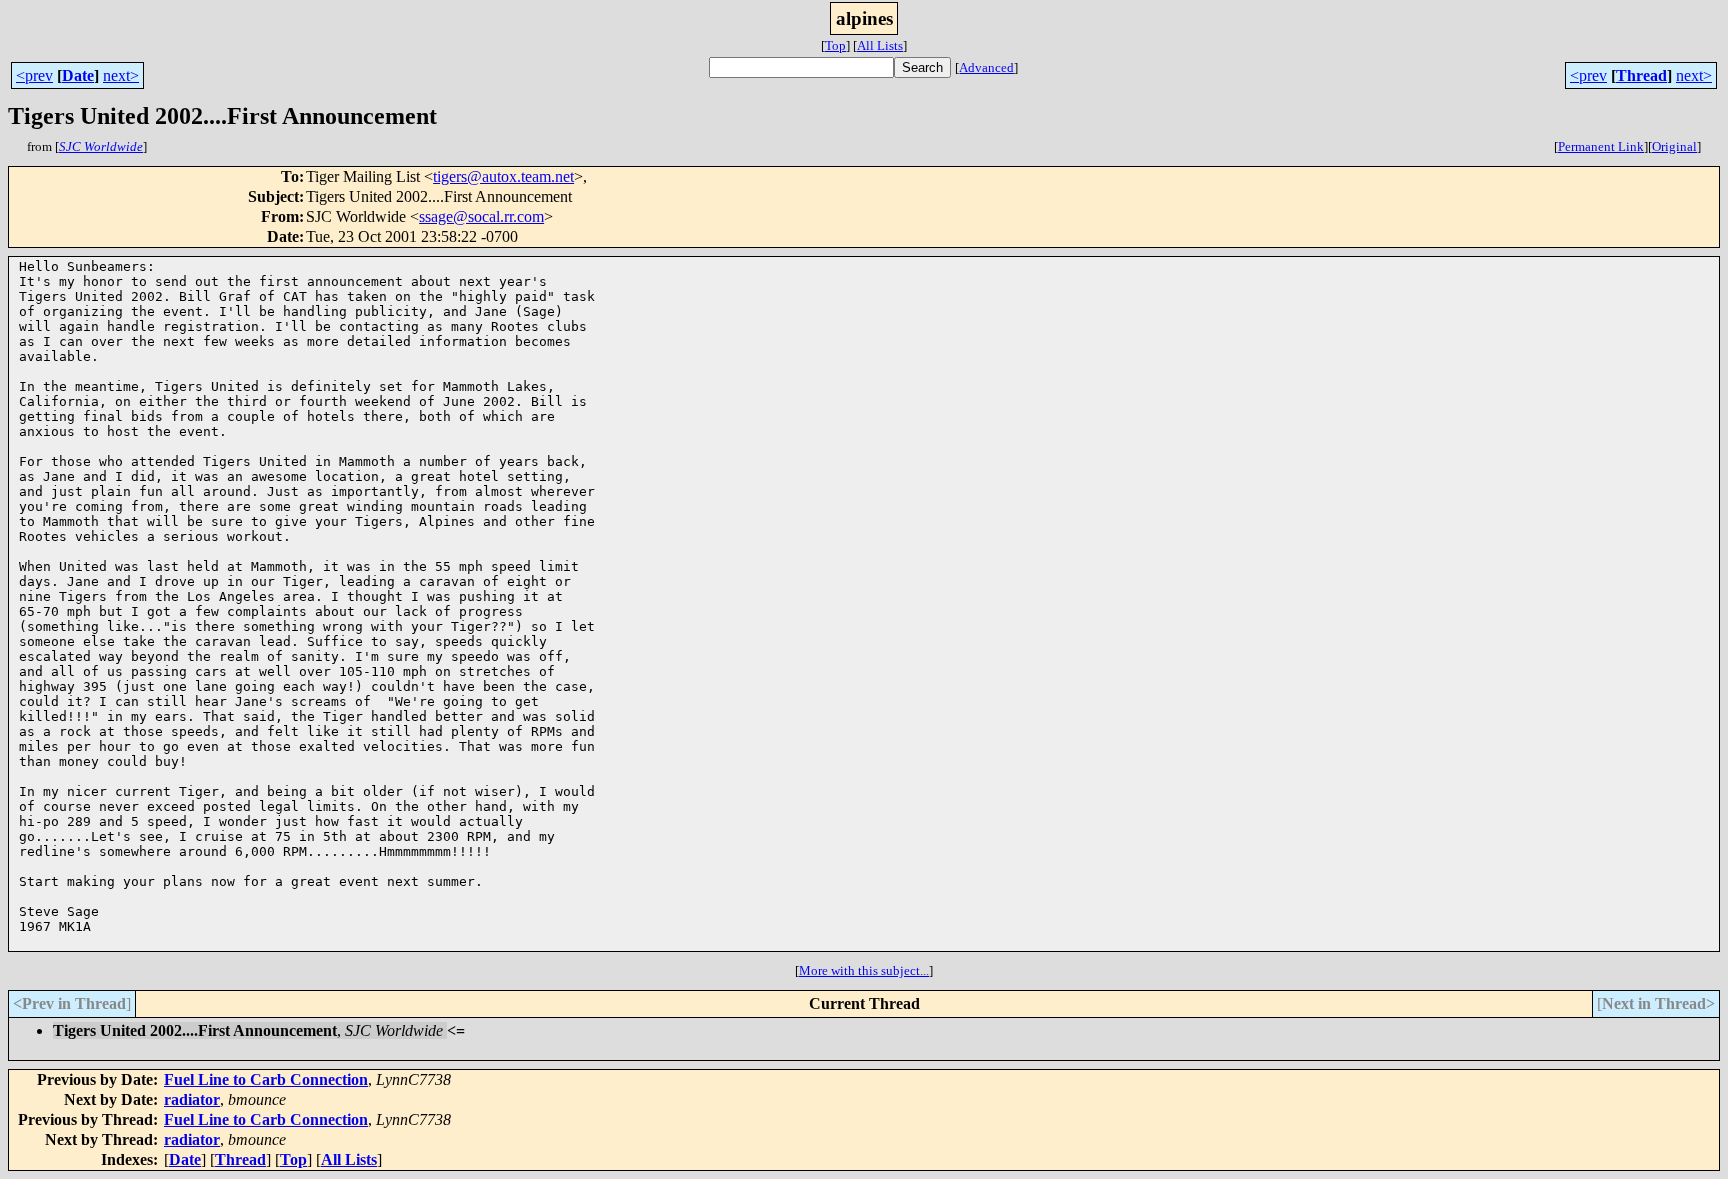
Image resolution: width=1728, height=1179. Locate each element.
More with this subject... (864, 970)
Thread (1641, 75)
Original (1674, 146)
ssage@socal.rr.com (481, 216)
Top (835, 45)
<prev (34, 75)
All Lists (880, 45)
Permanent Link (1601, 146)
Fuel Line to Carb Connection (266, 1079)
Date (78, 75)
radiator (192, 1099)
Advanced (986, 67)
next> (121, 75)
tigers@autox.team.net (503, 176)
